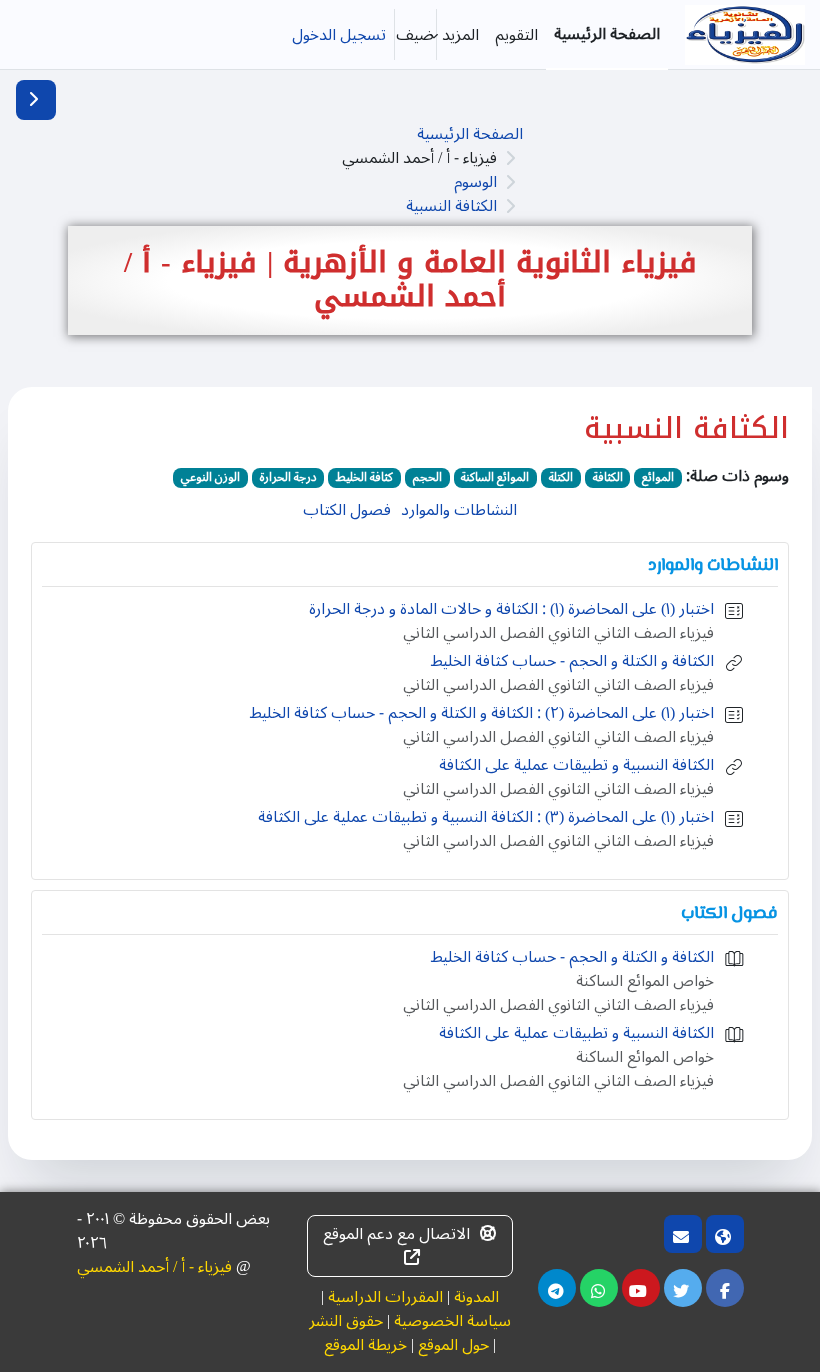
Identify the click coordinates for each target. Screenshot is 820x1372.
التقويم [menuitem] (516, 35)
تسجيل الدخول (339, 35)
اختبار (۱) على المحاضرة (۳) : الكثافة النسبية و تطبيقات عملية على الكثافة (486, 817)
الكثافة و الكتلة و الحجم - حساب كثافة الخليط (572, 661)
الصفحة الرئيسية (470, 134)
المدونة (476, 1297)
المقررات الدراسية (385, 1297)
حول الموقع (453, 1345)
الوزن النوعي (210, 478)
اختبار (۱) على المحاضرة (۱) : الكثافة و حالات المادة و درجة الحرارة (511, 609)
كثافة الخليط (364, 478)
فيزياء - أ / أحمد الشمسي (154, 1267)
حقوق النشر (346, 1321)
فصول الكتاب (347, 510)
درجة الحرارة (288, 478)
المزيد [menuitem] (460, 35)
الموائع (658, 478)
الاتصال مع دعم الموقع (396, 1234)
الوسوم (475, 182)
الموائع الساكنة (495, 478)
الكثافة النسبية (451, 206)
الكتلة (561, 478)
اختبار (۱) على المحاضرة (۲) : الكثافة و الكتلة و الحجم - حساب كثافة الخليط (482, 713)
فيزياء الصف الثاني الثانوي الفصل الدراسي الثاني (558, 633)
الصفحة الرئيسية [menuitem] (607, 34)
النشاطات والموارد (459, 510)
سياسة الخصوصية (452, 1321)
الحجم (427, 478)
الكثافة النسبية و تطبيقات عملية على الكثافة (576, 765)
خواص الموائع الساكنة (645, 981)
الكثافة (608, 478)
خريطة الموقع (365, 1345)
